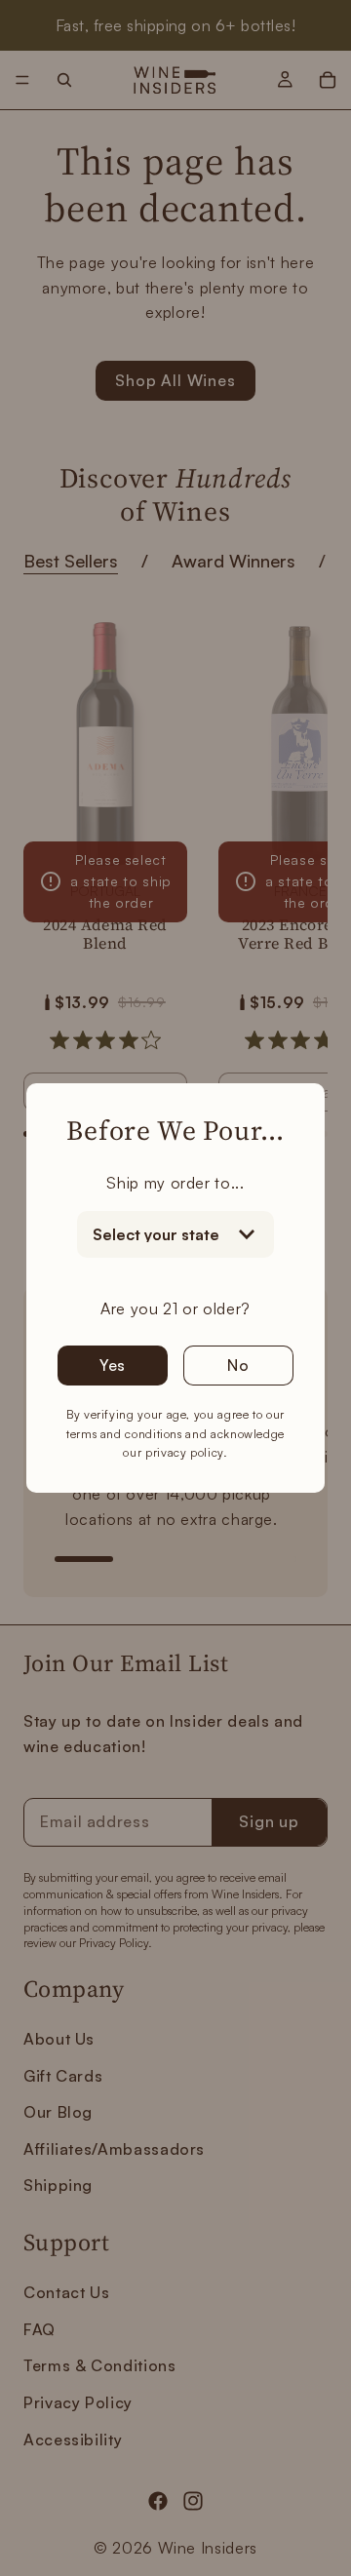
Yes (113, 1365)
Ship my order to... (175, 1183)
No (238, 1365)
